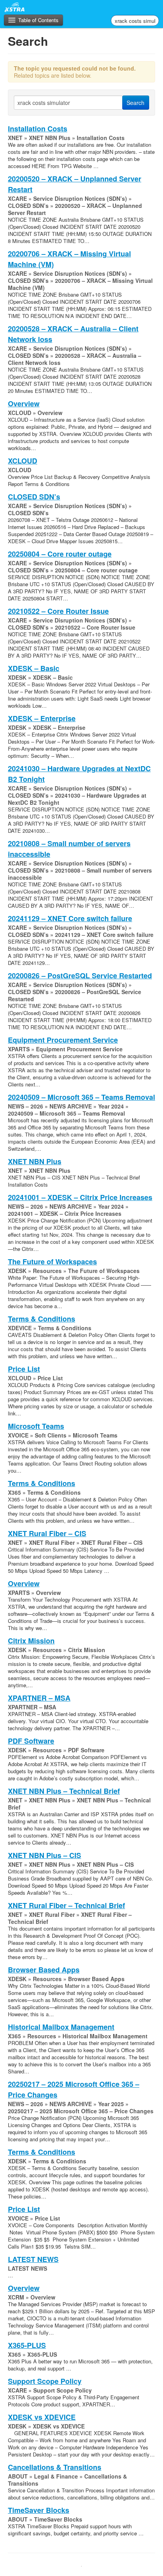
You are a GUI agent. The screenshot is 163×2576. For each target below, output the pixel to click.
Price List (24, 1369)
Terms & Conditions (42, 1319)
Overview (24, 404)
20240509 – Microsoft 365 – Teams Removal (81, 1097)
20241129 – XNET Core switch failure (70, 918)
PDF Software (31, 1741)
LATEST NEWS (33, 2259)
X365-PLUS (27, 2345)
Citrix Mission (31, 1641)
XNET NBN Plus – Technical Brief (64, 1791)
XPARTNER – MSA (39, 1698)
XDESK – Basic (34, 668)
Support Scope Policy (45, 2381)
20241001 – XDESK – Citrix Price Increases (80, 1197)
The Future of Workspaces (52, 1262)
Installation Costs (38, 129)
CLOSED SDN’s (34, 497)
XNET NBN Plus (35, 1161)
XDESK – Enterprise (42, 718)
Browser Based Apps (44, 1970)
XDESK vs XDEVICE (42, 2417)
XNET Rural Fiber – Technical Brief (66, 1905)
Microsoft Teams (36, 1426)
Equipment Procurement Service (63, 1040)
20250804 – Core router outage (60, 554)
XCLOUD (23, 461)
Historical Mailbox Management (61, 2027)
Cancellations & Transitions (55, 2467)
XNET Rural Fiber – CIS (47, 1533)
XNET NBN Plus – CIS (45, 1855)
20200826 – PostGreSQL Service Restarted (80, 976)
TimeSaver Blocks (39, 2510)
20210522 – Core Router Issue (58, 611)
